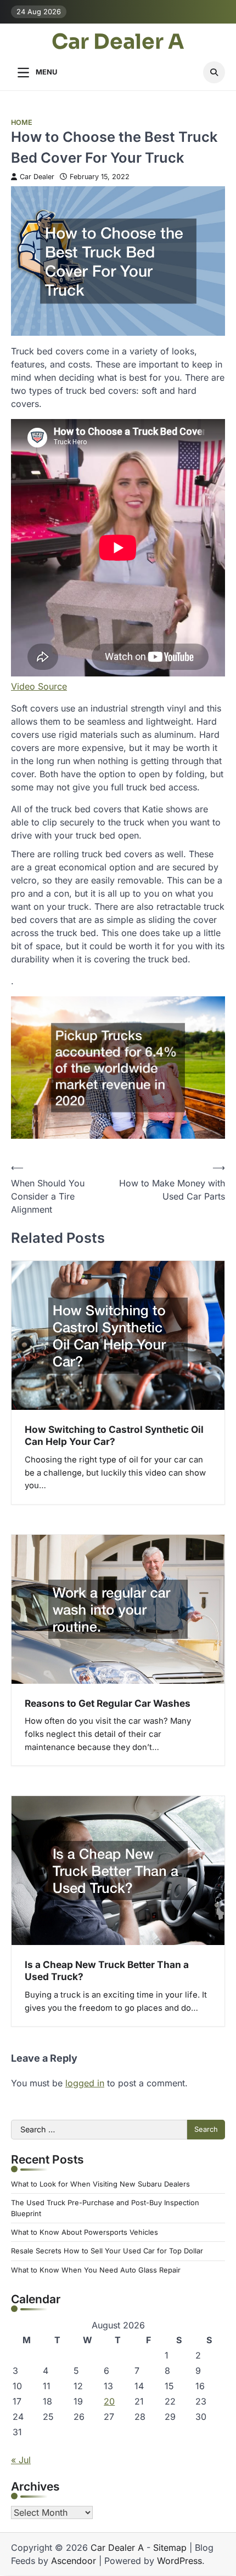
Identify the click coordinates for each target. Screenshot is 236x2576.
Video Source (39, 686)
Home (22, 122)
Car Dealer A (118, 42)
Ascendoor (74, 2561)
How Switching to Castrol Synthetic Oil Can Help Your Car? (114, 1435)
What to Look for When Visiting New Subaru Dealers (100, 2184)
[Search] (214, 72)
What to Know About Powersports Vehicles (85, 2232)
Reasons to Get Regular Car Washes (108, 1703)
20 (109, 2401)
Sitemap (170, 2548)
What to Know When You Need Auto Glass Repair (96, 2270)
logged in (85, 2083)
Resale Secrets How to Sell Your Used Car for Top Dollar (107, 2251)
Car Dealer (37, 177)
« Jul (21, 2460)
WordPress (179, 2561)
